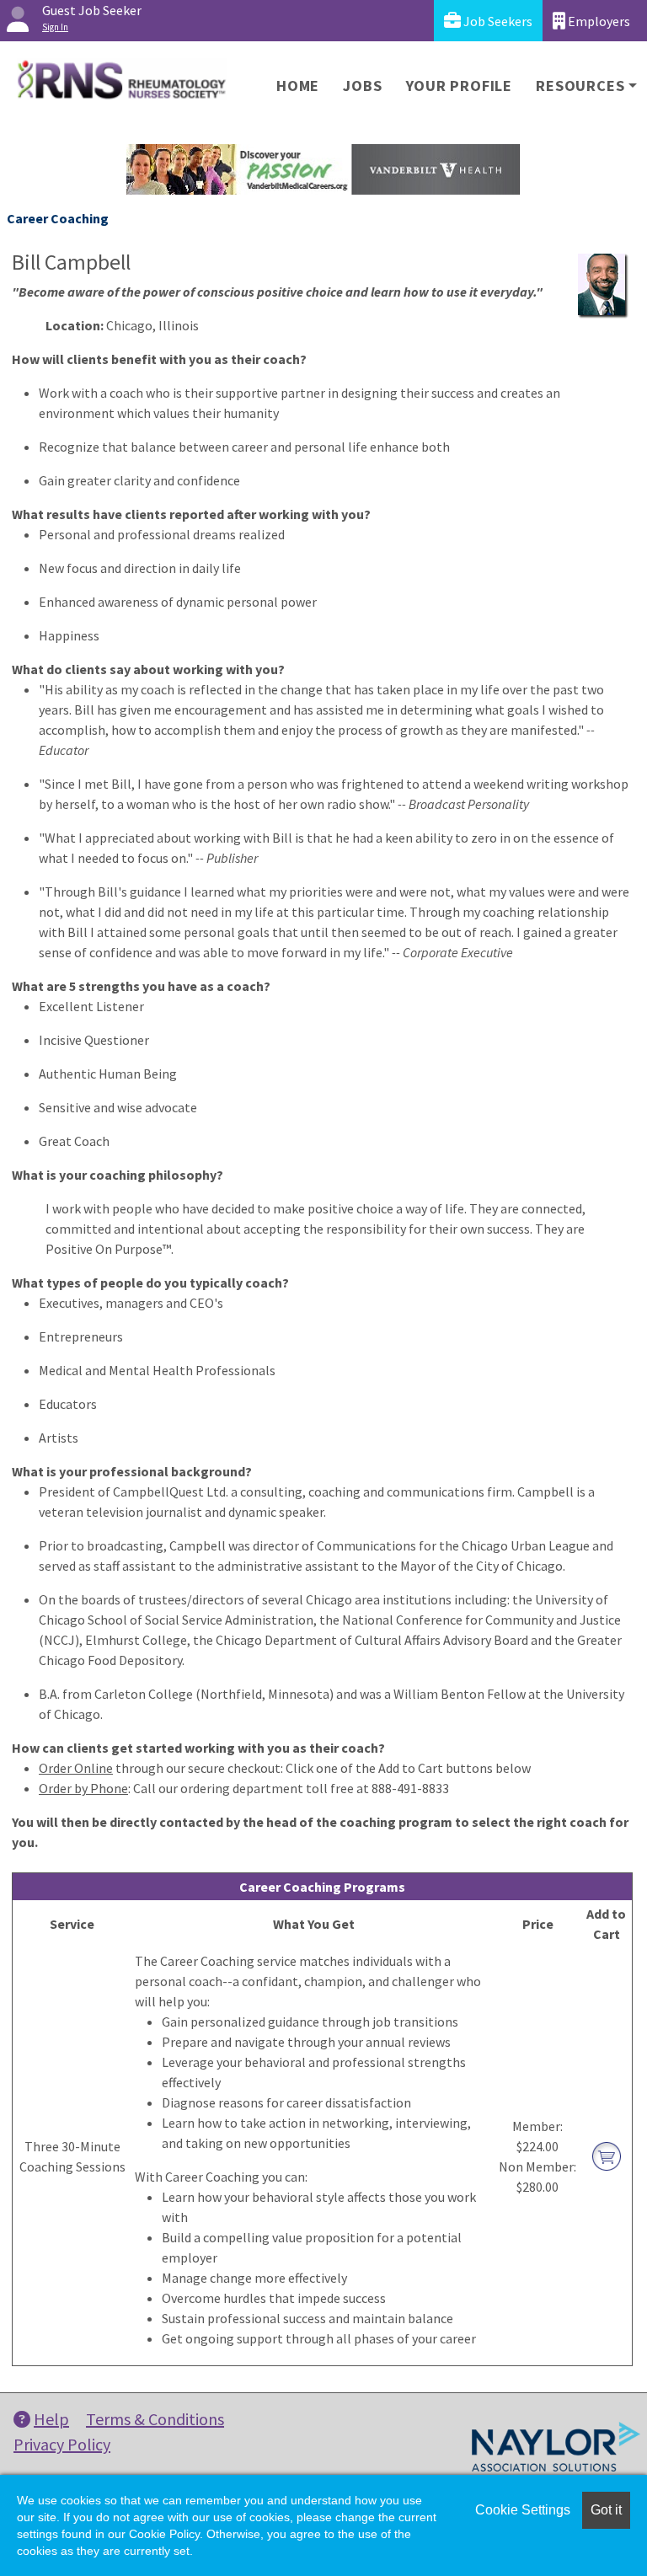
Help (51, 2419)
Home (298, 86)
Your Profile (460, 86)
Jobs (362, 86)
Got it (606, 2510)
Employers (598, 21)
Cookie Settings (523, 2510)
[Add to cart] (607, 2155)
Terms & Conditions (155, 2419)
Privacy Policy (62, 2444)
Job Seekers (497, 21)
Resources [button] (580, 86)
